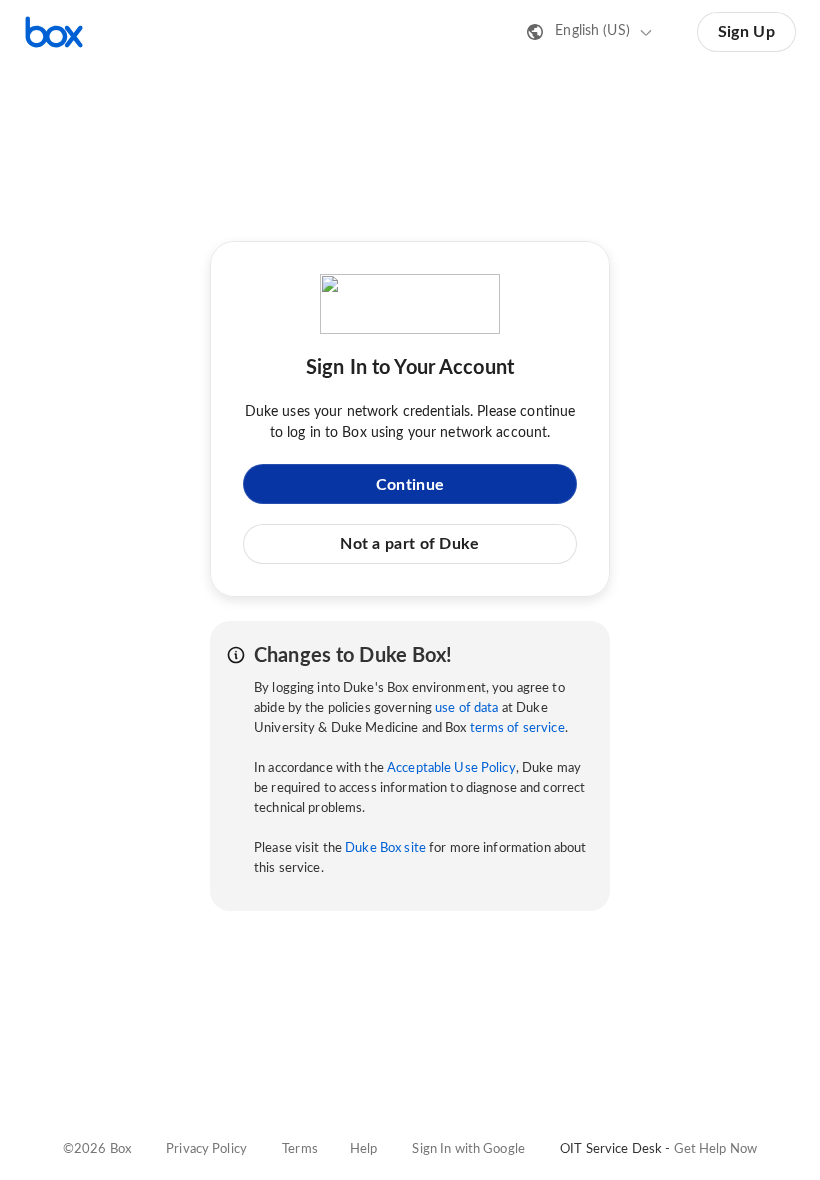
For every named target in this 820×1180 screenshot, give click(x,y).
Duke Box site (385, 848)
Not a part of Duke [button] (409, 544)
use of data (466, 708)
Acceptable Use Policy (451, 768)
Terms (300, 1149)
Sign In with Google (468, 1149)
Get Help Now (716, 1149)
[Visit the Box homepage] (54, 32)
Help (364, 1149)
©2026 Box (97, 1149)
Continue (410, 485)
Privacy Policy (206, 1149)
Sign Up (746, 32)
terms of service (517, 728)
